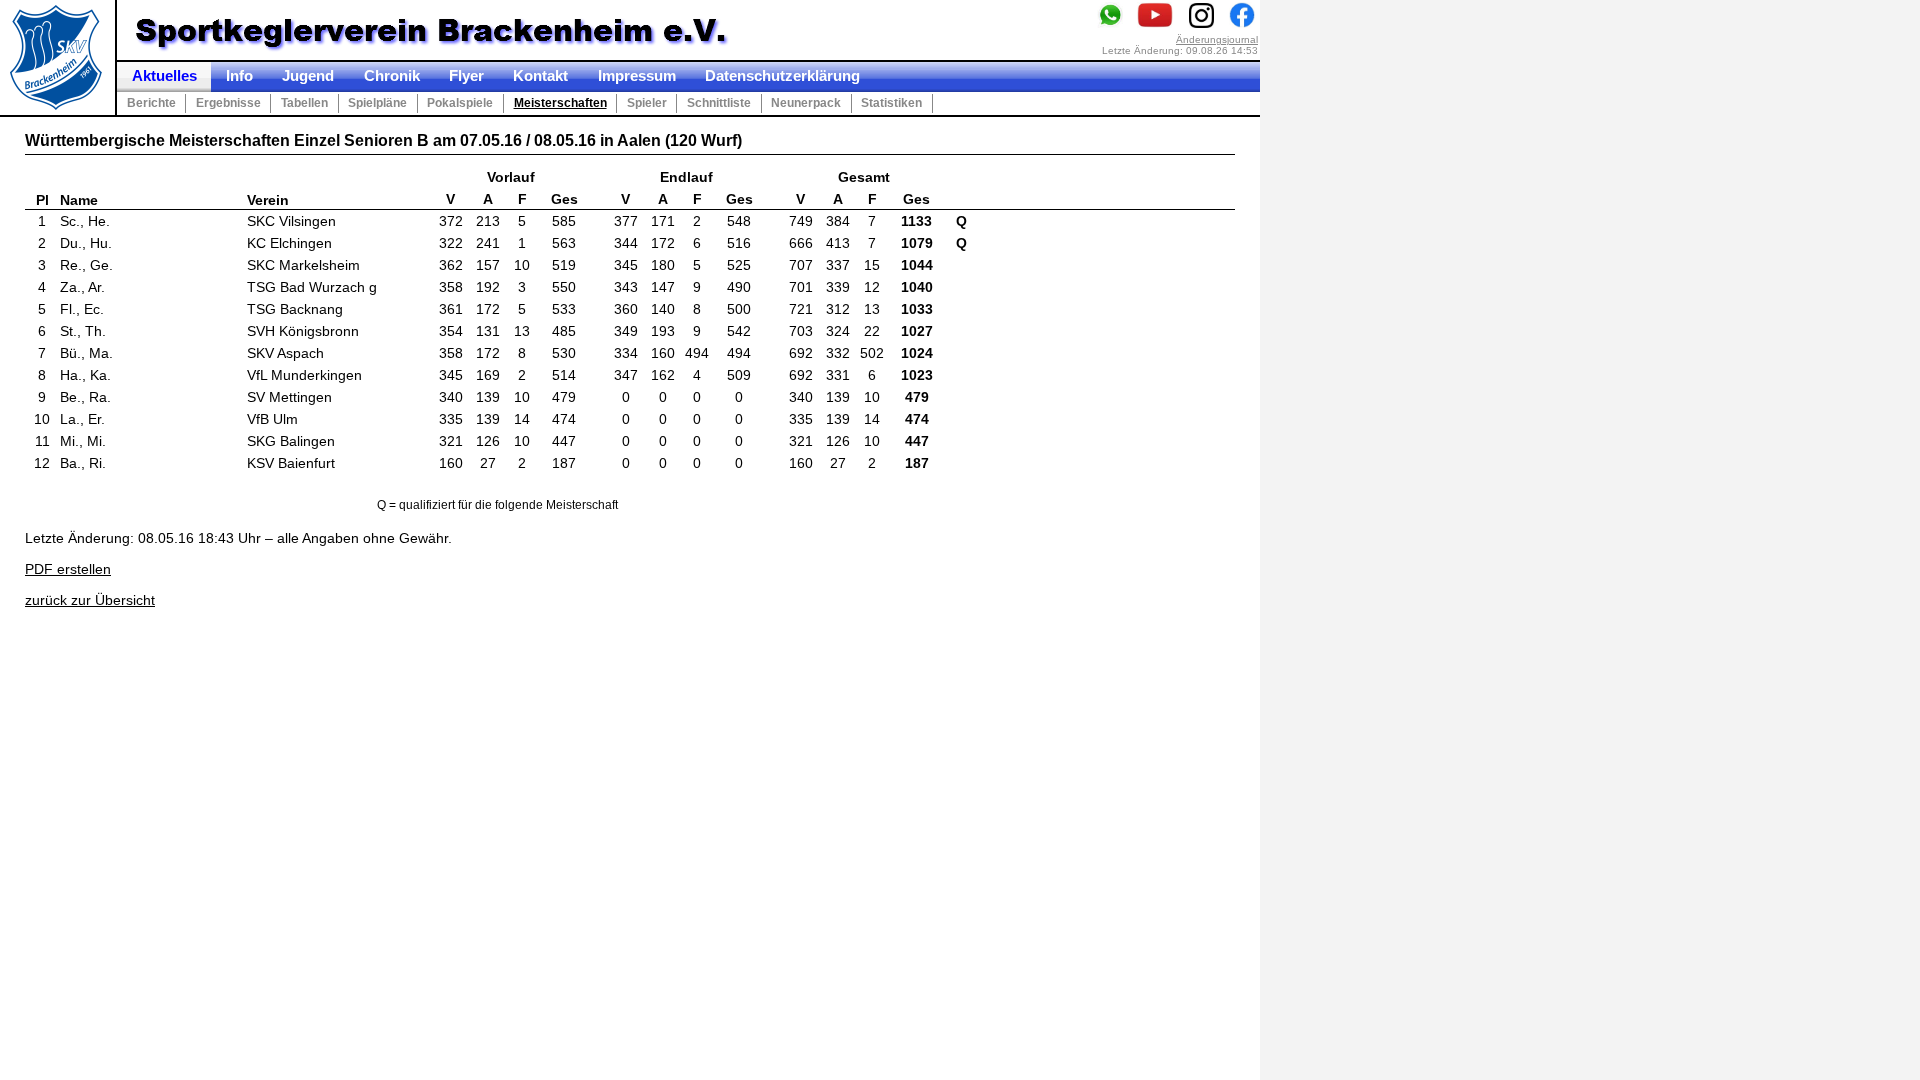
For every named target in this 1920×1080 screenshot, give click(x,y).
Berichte (151, 103)
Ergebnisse (228, 103)
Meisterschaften (560, 103)
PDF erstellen (68, 569)
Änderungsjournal (1217, 39)
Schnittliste (719, 103)
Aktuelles (164, 76)
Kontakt (540, 76)
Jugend (308, 76)
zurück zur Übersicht (90, 600)
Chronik (392, 76)
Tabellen (304, 103)
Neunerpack (806, 103)
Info (239, 76)
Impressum (637, 76)
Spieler (647, 103)
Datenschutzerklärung (782, 76)
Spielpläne (377, 103)
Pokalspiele (460, 103)
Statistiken (891, 103)
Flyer (466, 76)
